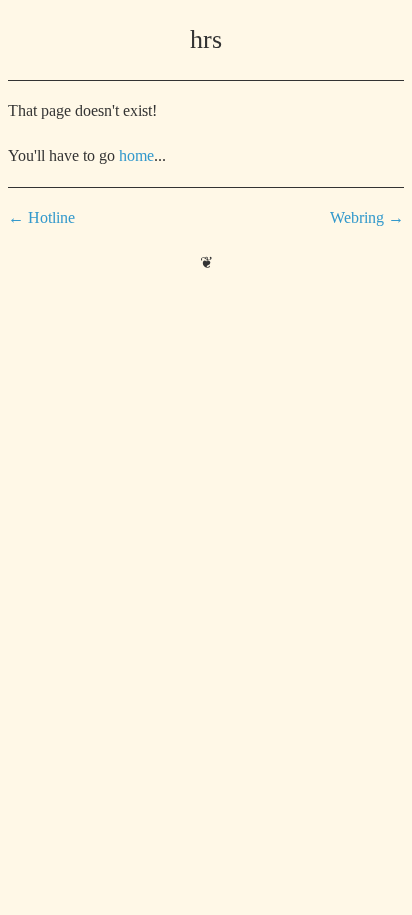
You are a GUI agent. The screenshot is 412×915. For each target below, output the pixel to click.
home (136, 155)
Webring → (367, 217)
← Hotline (41, 217)
